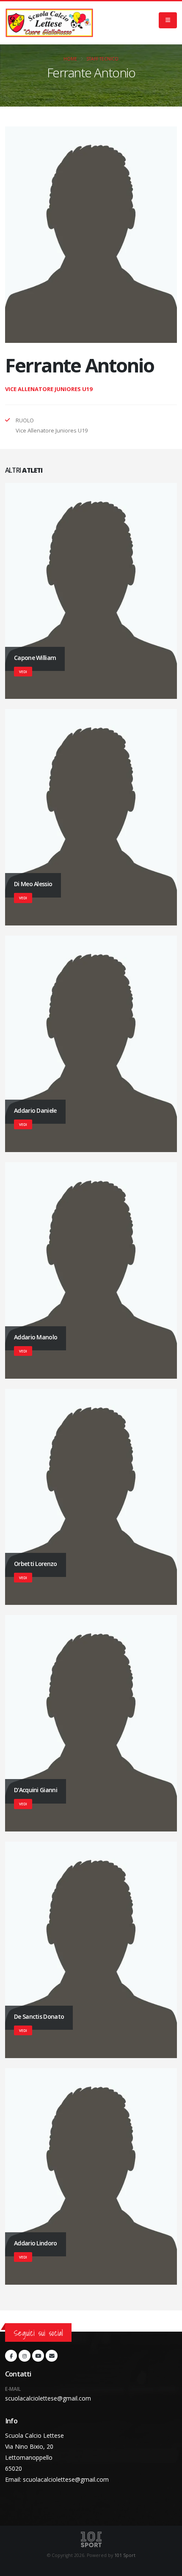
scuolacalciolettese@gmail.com (48, 2398)
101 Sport (125, 2555)
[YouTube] (38, 2356)
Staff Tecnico (102, 59)
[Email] (52, 2356)
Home (70, 59)
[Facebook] (11, 2356)
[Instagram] (25, 2356)
